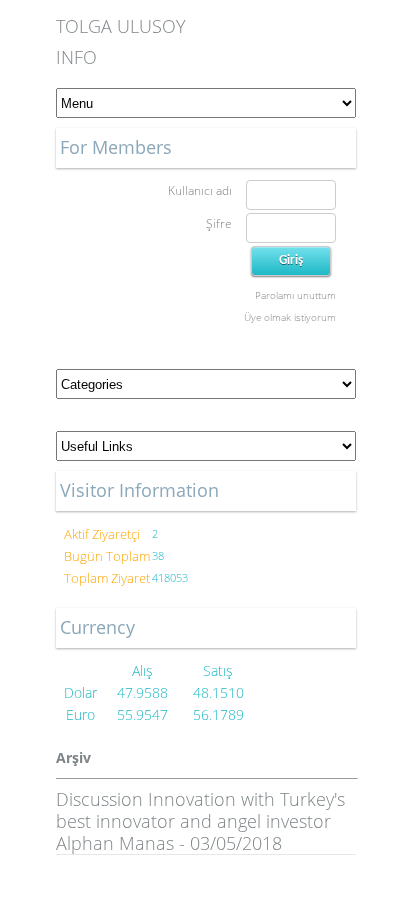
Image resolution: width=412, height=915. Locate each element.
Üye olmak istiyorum (290, 317)
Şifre (219, 223)
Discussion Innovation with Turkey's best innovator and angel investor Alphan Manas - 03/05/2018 (200, 821)
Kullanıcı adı (200, 190)
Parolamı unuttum (295, 295)
